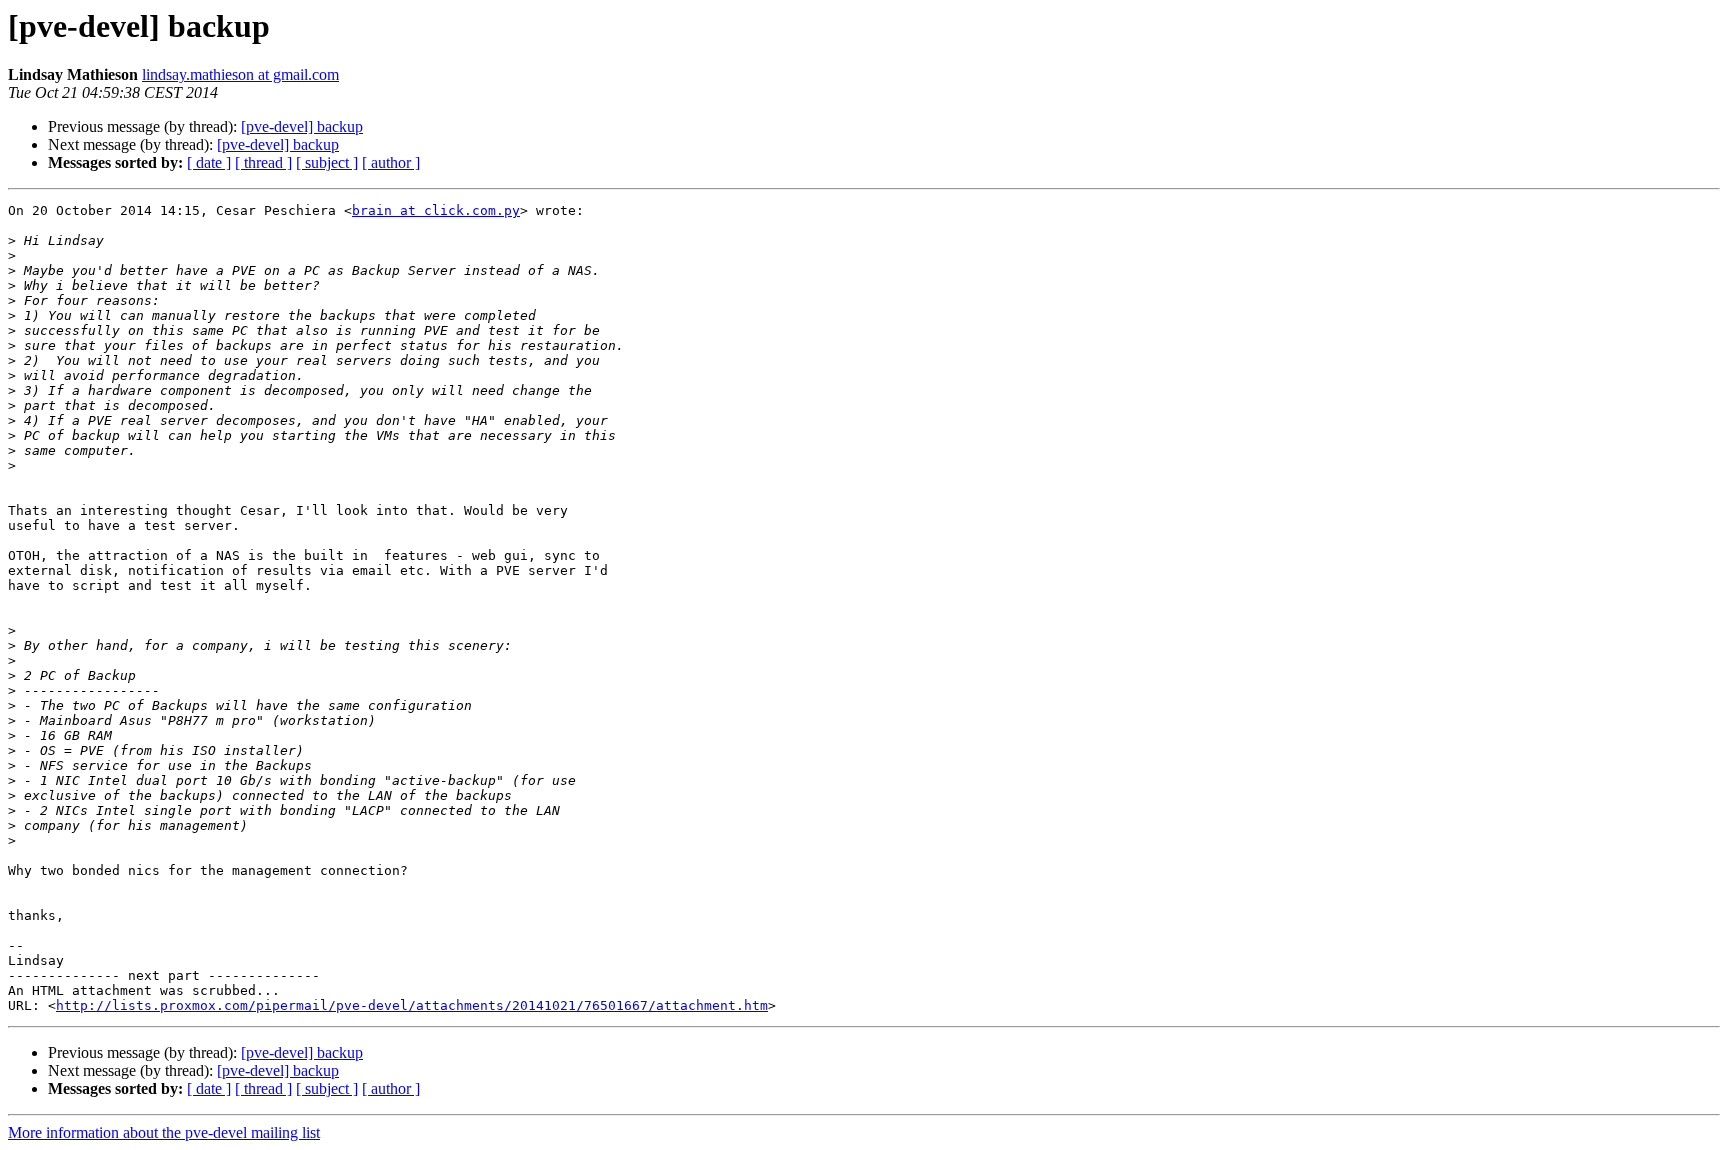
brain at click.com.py (436, 210)
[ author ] (391, 162)
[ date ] (209, 162)
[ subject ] (327, 162)
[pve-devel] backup (302, 126)
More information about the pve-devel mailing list (164, 1132)
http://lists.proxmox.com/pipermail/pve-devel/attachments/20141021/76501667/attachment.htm (412, 1005)
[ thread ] (263, 162)
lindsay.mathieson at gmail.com (240, 74)
